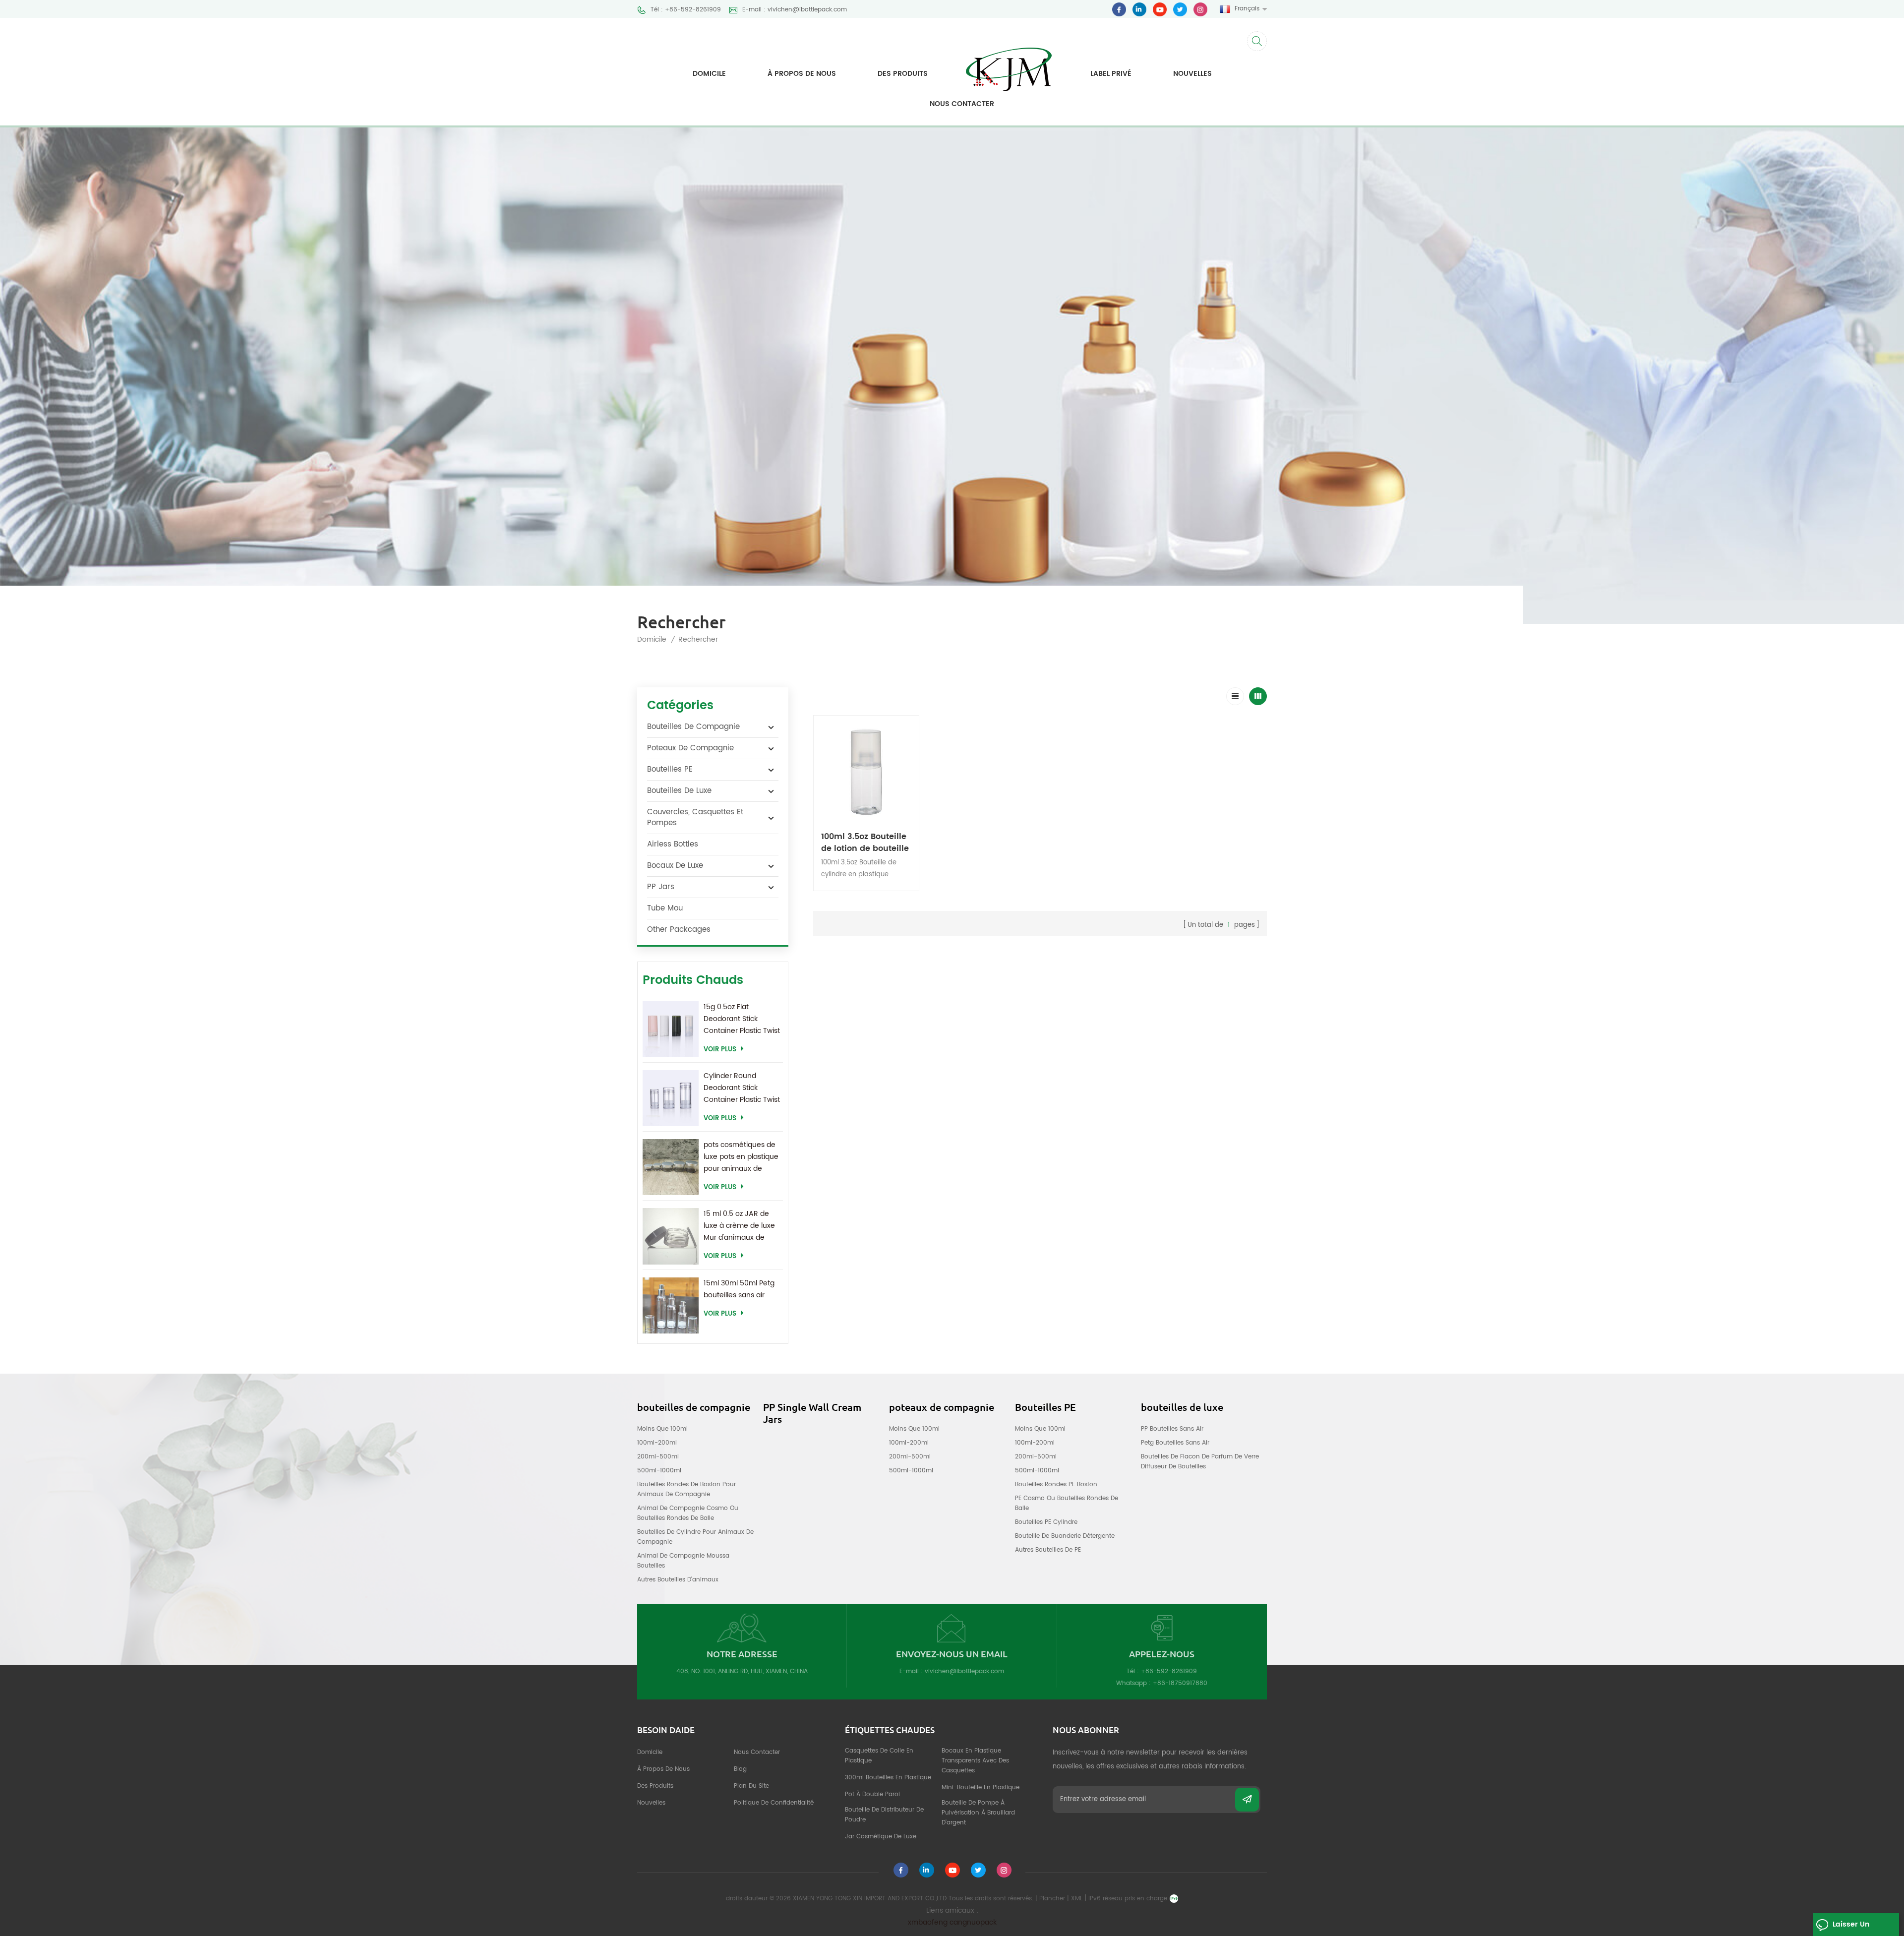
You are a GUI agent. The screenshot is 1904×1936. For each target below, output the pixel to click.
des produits (655, 1786)
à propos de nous (802, 74)
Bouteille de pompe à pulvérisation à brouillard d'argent (978, 1813)
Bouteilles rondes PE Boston (1056, 1484)
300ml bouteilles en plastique (888, 1778)
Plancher (1052, 1899)
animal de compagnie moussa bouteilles (683, 1561)
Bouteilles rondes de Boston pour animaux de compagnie (686, 1489)
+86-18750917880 (1180, 1683)
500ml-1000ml (659, 1471)
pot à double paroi (872, 1794)
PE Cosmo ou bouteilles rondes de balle (1067, 1503)
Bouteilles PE (670, 769)
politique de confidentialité (774, 1803)
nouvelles (1192, 74)
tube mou (665, 908)
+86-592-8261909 (1169, 1671)
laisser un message (1851, 1927)
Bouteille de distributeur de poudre (884, 1815)
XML (1077, 1899)
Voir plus (720, 1050)
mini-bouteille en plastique (981, 1787)
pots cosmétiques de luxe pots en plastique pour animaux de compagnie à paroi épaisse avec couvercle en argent (741, 1157)
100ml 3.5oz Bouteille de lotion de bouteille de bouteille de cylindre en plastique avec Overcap (865, 843)
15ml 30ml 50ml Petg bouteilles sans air (739, 1289)
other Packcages (679, 930)
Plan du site (751, 1786)
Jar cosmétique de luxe (881, 1837)
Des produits (903, 74)
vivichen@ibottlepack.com (964, 1671)
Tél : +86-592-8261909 (686, 10)
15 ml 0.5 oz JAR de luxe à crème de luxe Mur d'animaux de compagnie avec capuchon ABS (739, 1226)
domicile (650, 1752)
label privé (1111, 74)
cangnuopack (973, 1922)
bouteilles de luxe (679, 791)
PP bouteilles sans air (1172, 1429)
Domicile (709, 74)
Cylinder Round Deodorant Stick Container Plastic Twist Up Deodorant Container (742, 1088)
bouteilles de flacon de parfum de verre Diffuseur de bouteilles (1200, 1462)
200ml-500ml (658, 1457)
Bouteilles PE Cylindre (1046, 1522)
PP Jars (661, 887)
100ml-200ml (657, 1443)
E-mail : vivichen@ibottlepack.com (795, 10)
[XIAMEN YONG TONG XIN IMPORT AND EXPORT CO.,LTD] (1009, 62)
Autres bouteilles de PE (1048, 1550)
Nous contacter (962, 104)
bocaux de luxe (675, 866)
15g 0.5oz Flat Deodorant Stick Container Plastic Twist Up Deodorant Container (742, 1019)
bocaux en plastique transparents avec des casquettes (975, 1761)
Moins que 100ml (662, 1429)
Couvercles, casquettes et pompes (695, 817)
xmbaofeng (928, 1922)
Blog (740, 1769)
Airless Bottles (673, 844)
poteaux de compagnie (690, 748)
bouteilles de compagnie (693, 727)
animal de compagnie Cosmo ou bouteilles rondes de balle (688, 1513)
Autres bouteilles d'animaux (678, 1580)
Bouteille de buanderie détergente (1065, 1536)
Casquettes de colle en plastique (879, 1756)
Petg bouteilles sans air (1175, 1443)
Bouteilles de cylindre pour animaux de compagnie (695, 1537)
